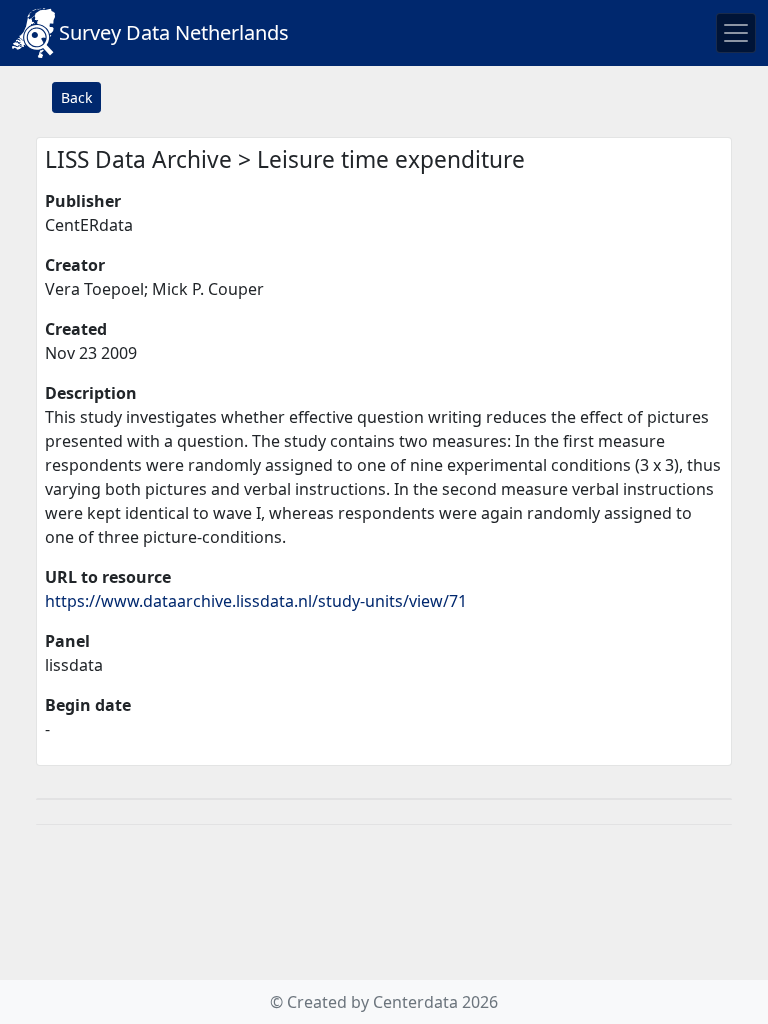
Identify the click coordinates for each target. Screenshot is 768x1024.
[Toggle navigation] (736, 33)
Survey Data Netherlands (174, 32)
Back (76, 97)
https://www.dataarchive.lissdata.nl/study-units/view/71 (256, 601)
